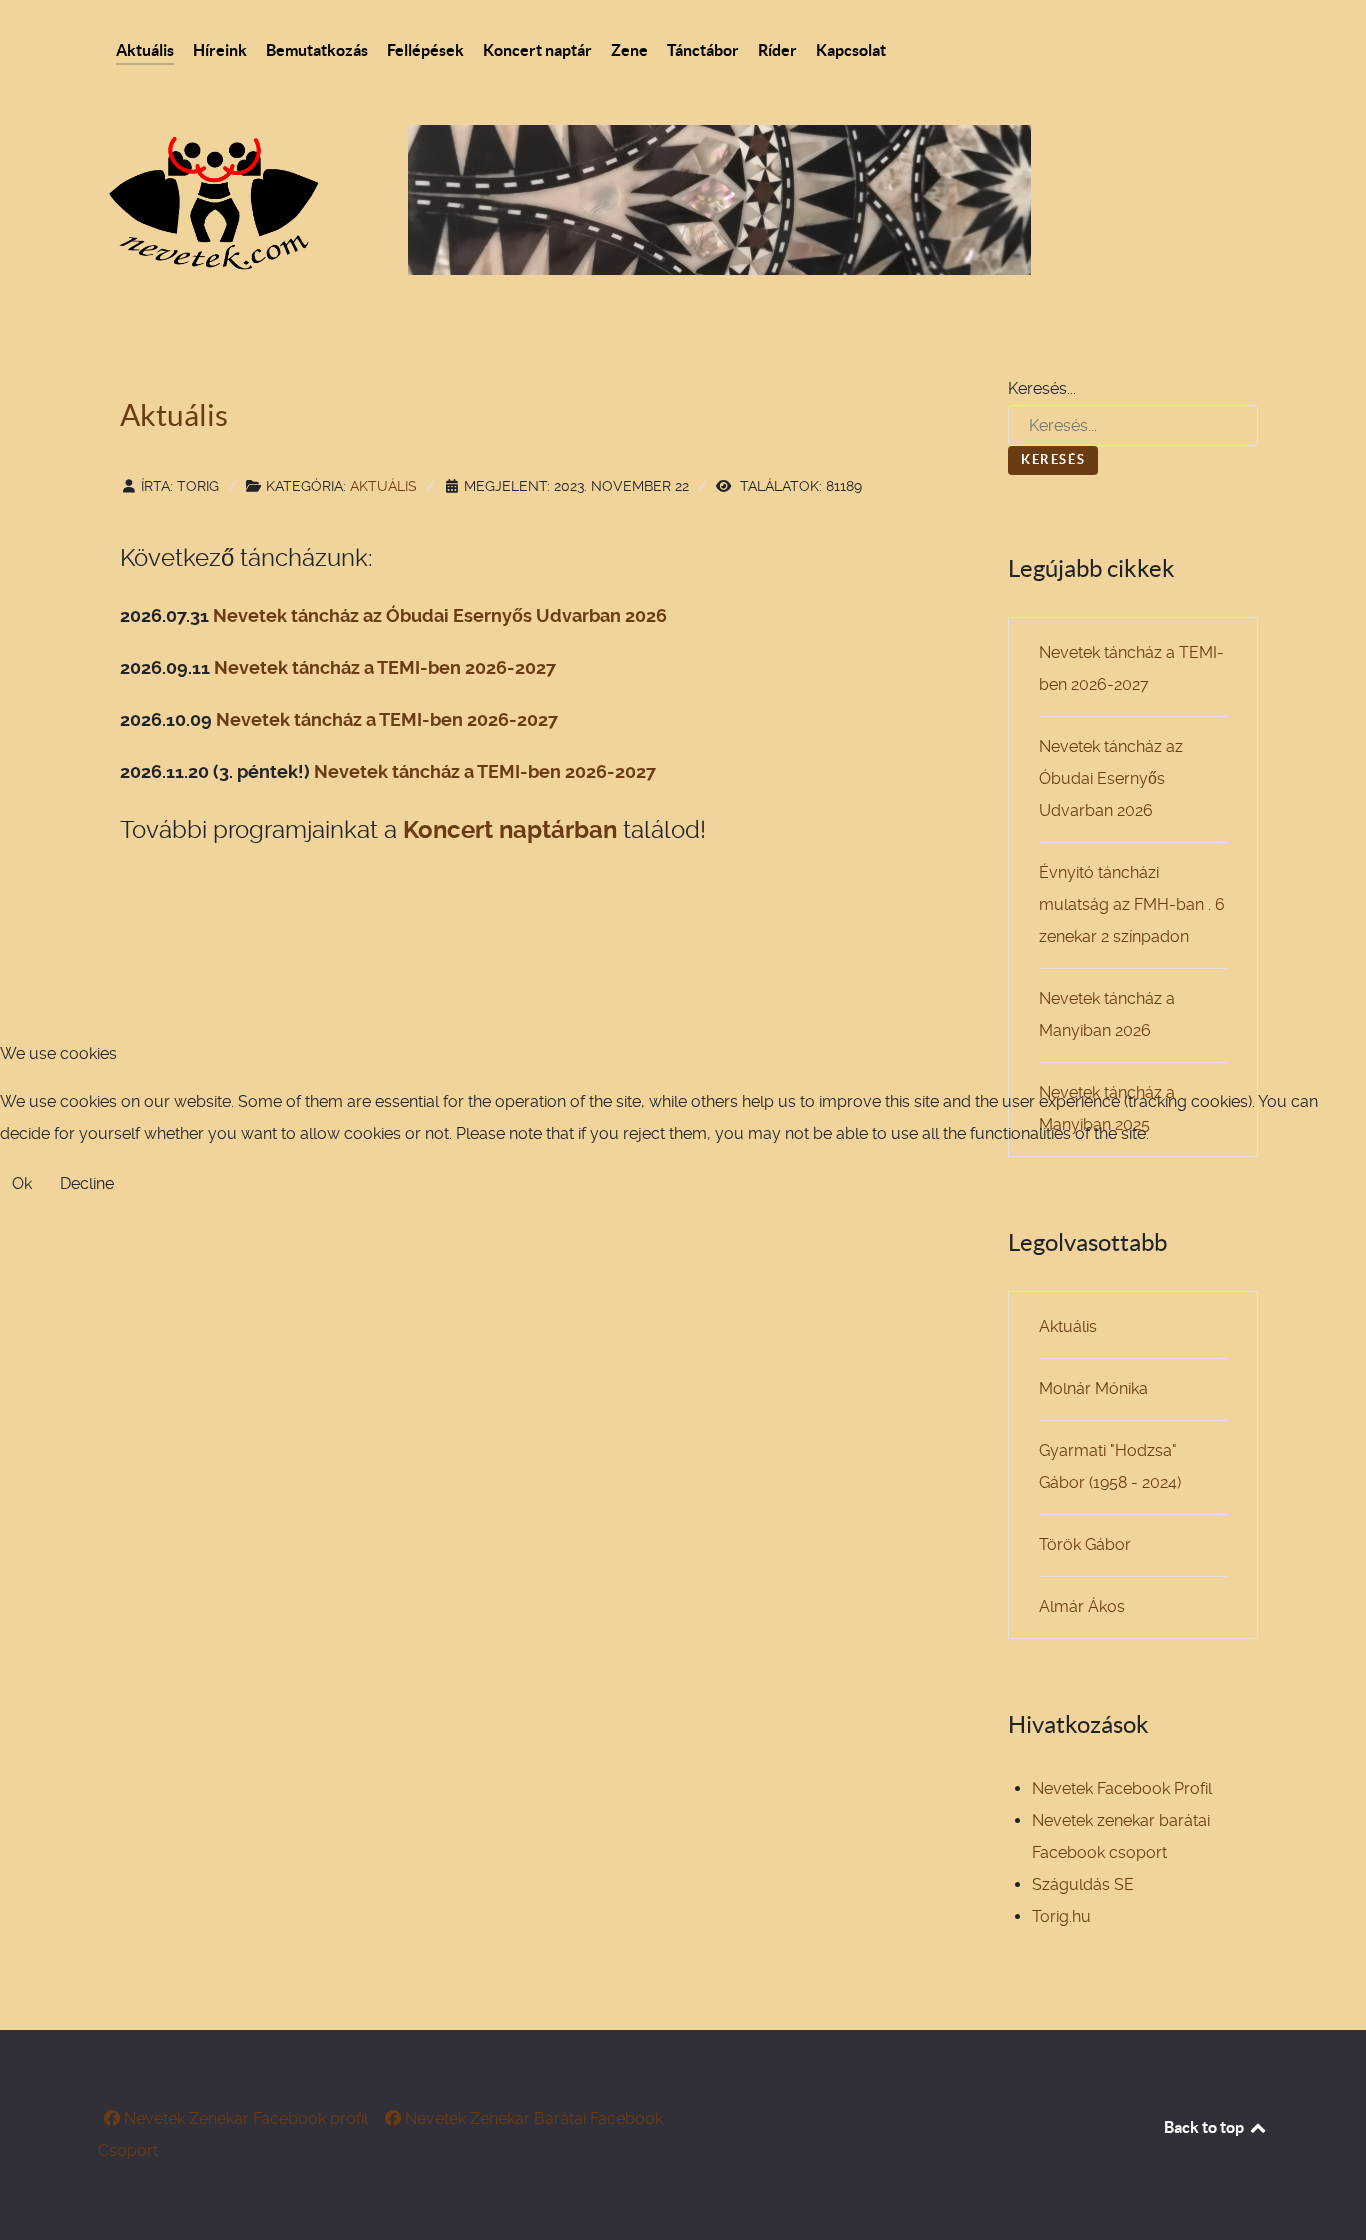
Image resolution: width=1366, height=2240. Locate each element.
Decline (87, 1183)
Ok (22, 1183)
